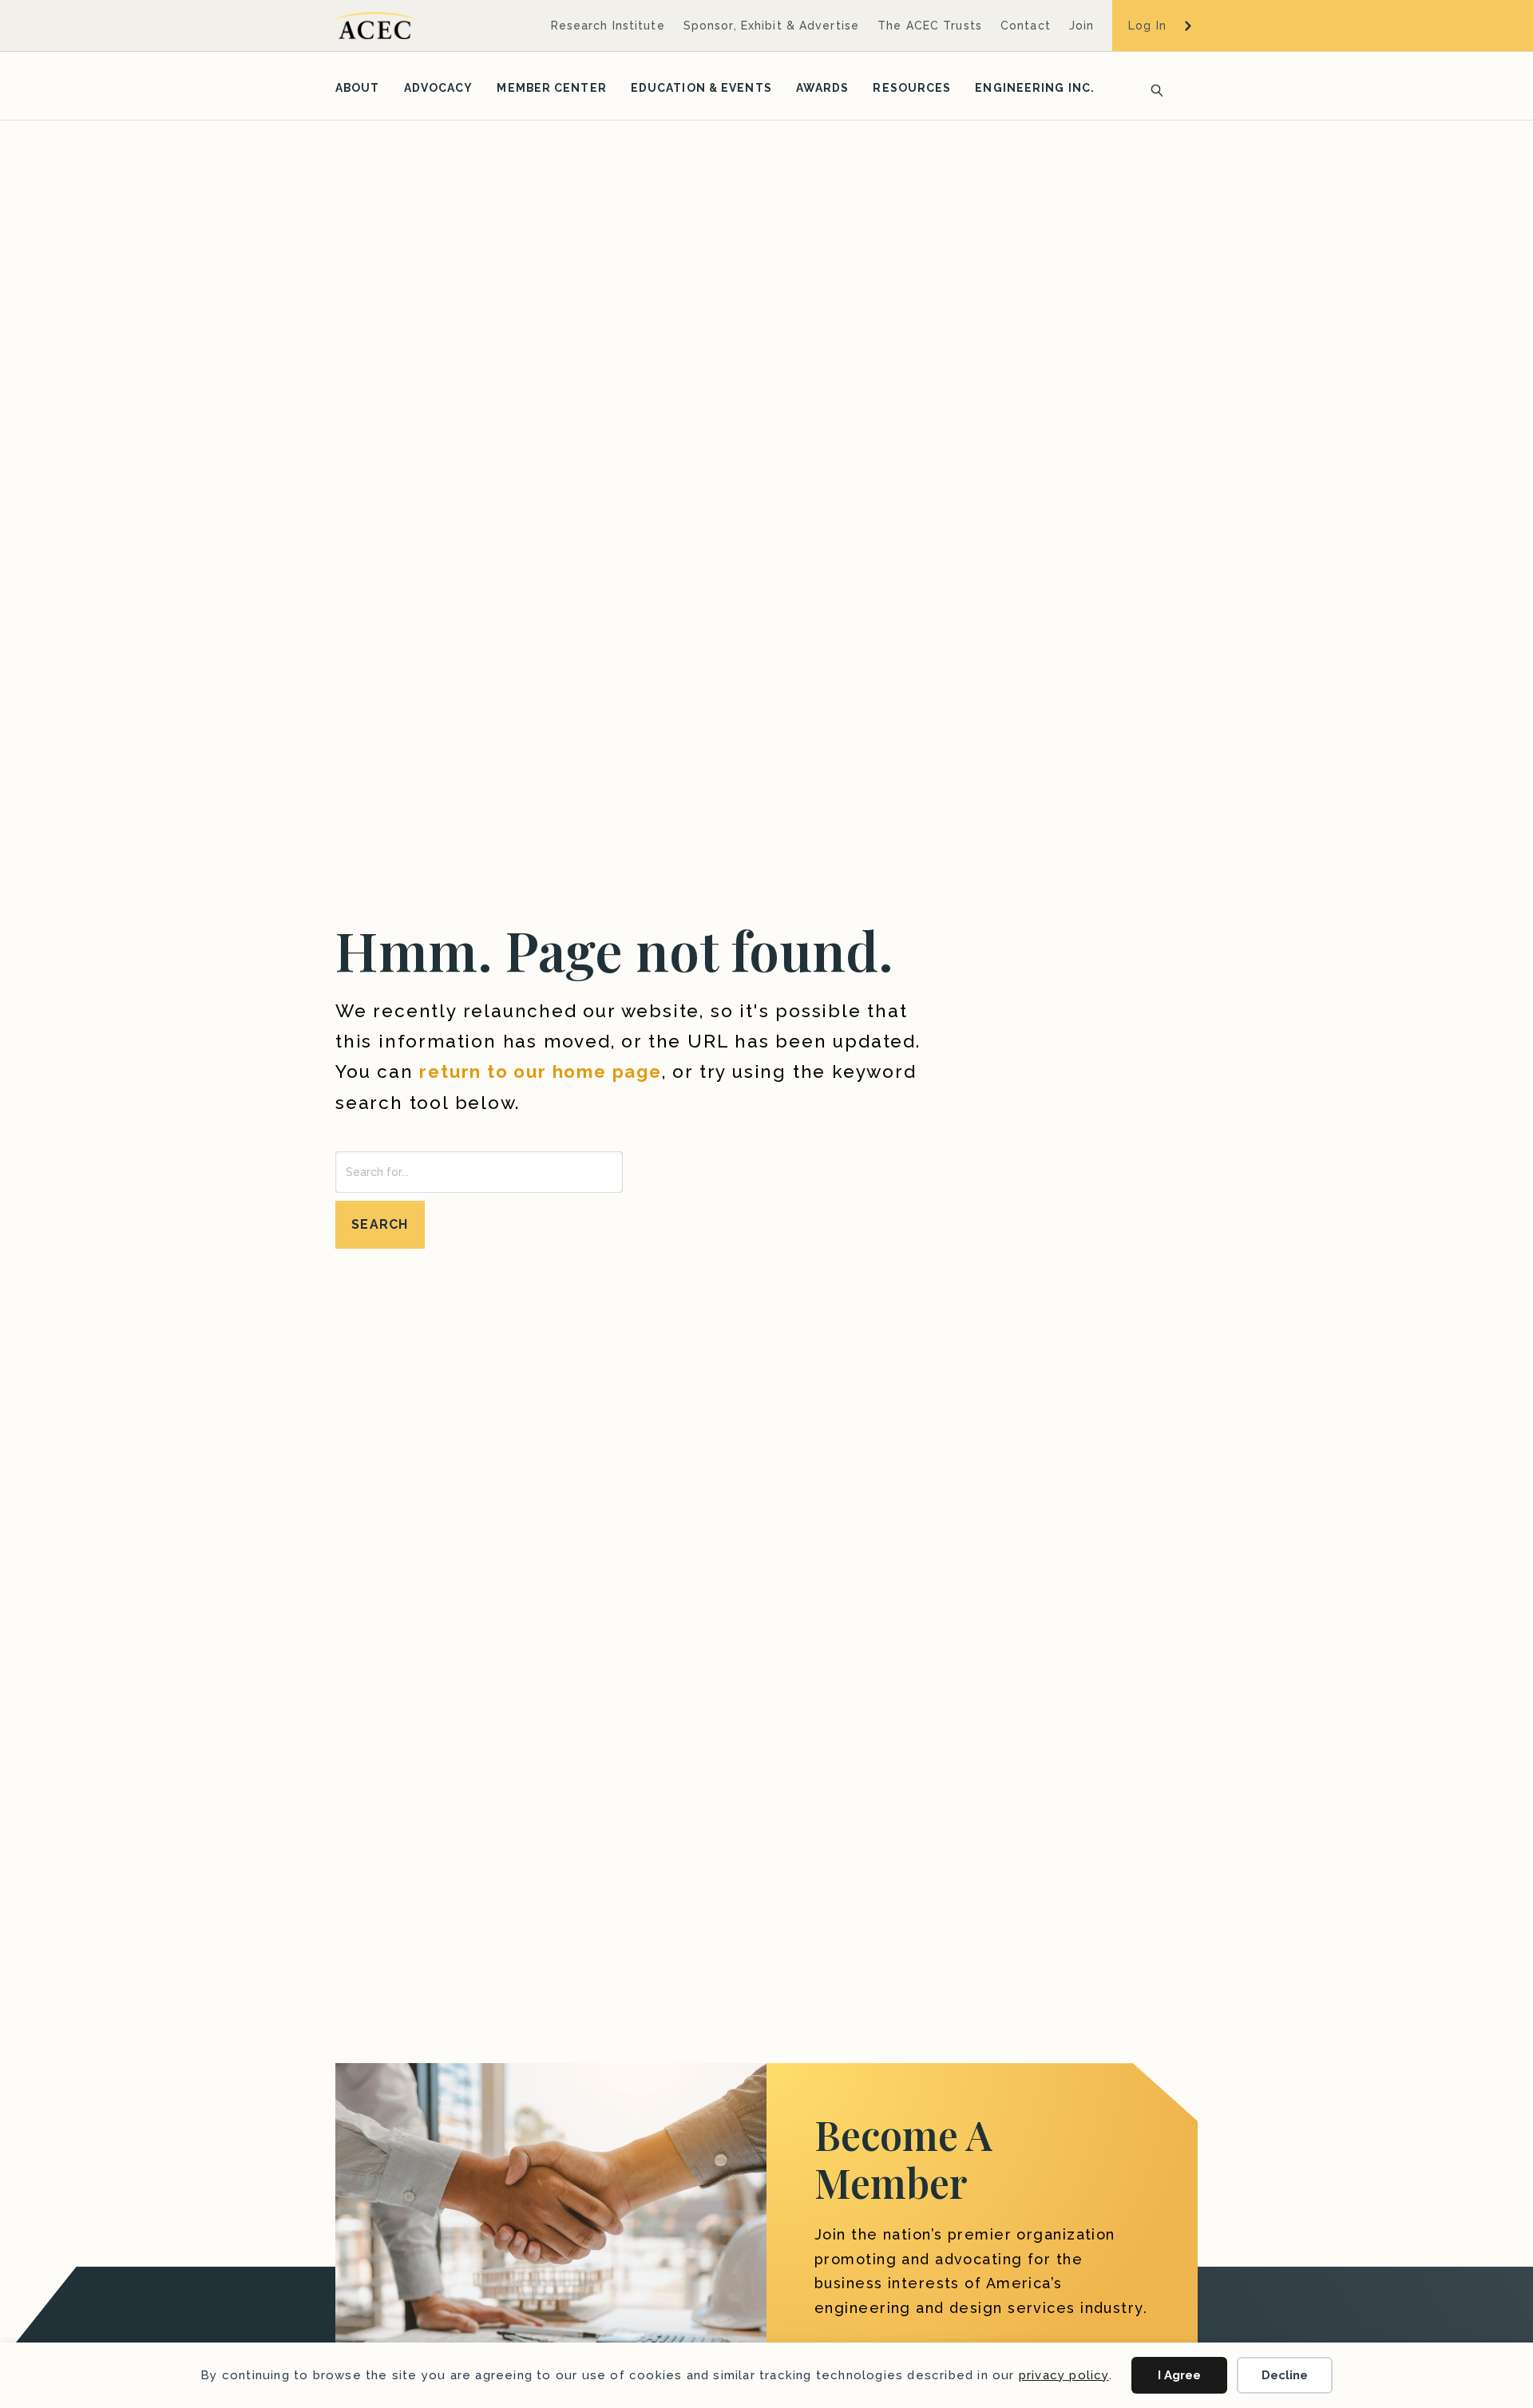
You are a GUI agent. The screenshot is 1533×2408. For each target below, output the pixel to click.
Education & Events (701, 88)
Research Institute (608, 26)
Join (1081, 26)
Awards (823, 88)
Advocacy (439, 88)
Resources (912, 88)
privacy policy (1064, 2375)
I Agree (1179, 2375)
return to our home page (540, 1071)
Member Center (551, 88)
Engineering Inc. (1035, 88)
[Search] (1152, 89)
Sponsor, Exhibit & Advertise (771, 26)
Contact (1026, 26)
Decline (1285, 2375)
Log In (1147, 26)
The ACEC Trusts (930, 26)
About (358, 88)
